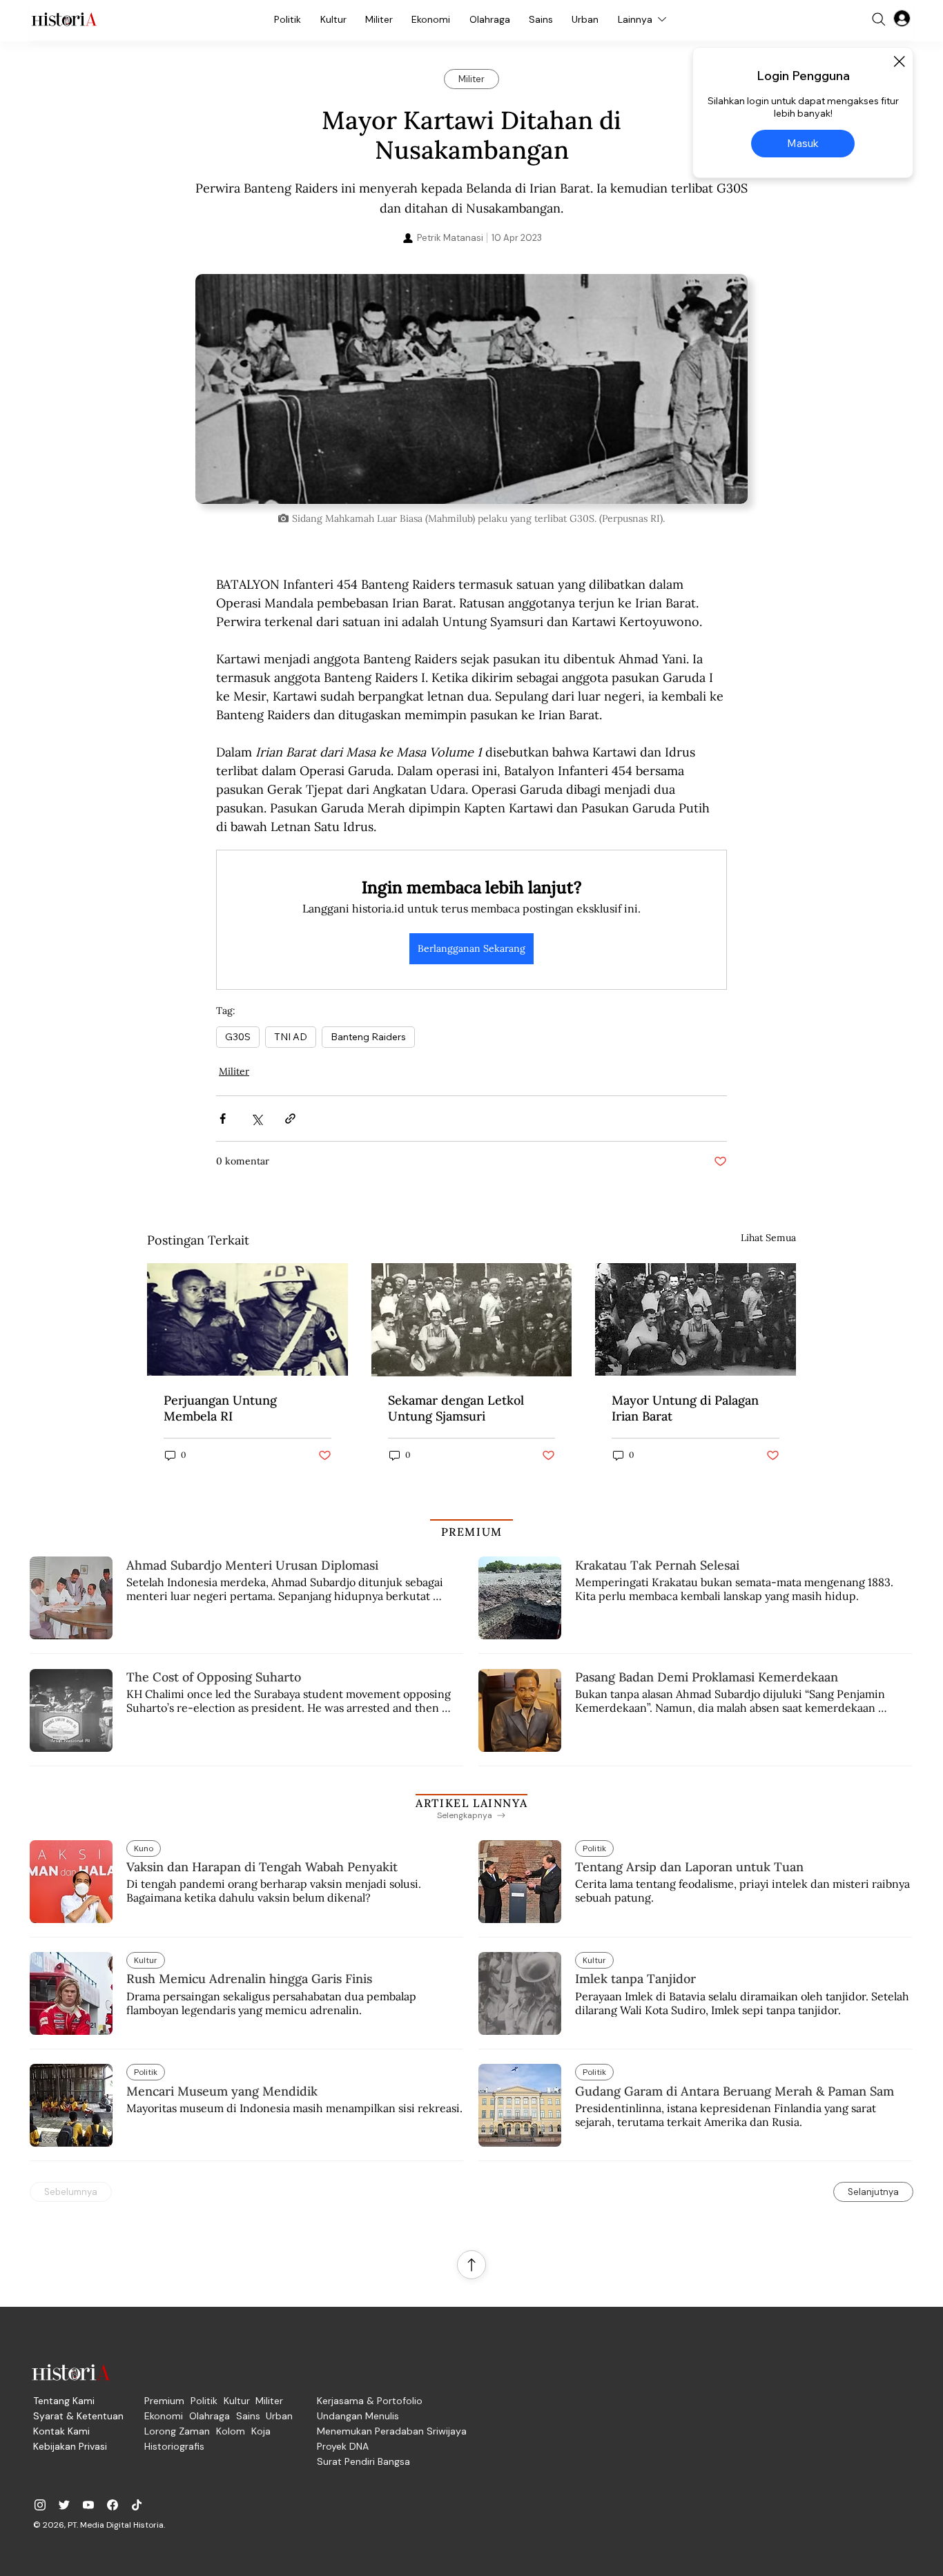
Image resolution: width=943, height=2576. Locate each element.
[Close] (899, 61)
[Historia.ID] (64, 19)
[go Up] (471, 2265)
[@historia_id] (64, 2505)
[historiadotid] (40, 2505)
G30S (238, 1037)
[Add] (471, 389)
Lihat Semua (768, 1238)
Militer (234, 1071)
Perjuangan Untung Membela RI (220, 1408)
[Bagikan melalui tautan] (290, 1119)
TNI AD (291, 1037)
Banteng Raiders (368, 1037)
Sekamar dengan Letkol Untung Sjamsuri (456, 1408)
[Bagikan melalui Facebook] (223, 1119)
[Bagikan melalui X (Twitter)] (256, 1119)
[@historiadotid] (88, 2505)
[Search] (879, 19)
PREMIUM (472, 1532)
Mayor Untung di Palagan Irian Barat (685, 1408)
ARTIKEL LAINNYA (471, 1803)
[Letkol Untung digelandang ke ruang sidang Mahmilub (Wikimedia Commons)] (247, 1319)
